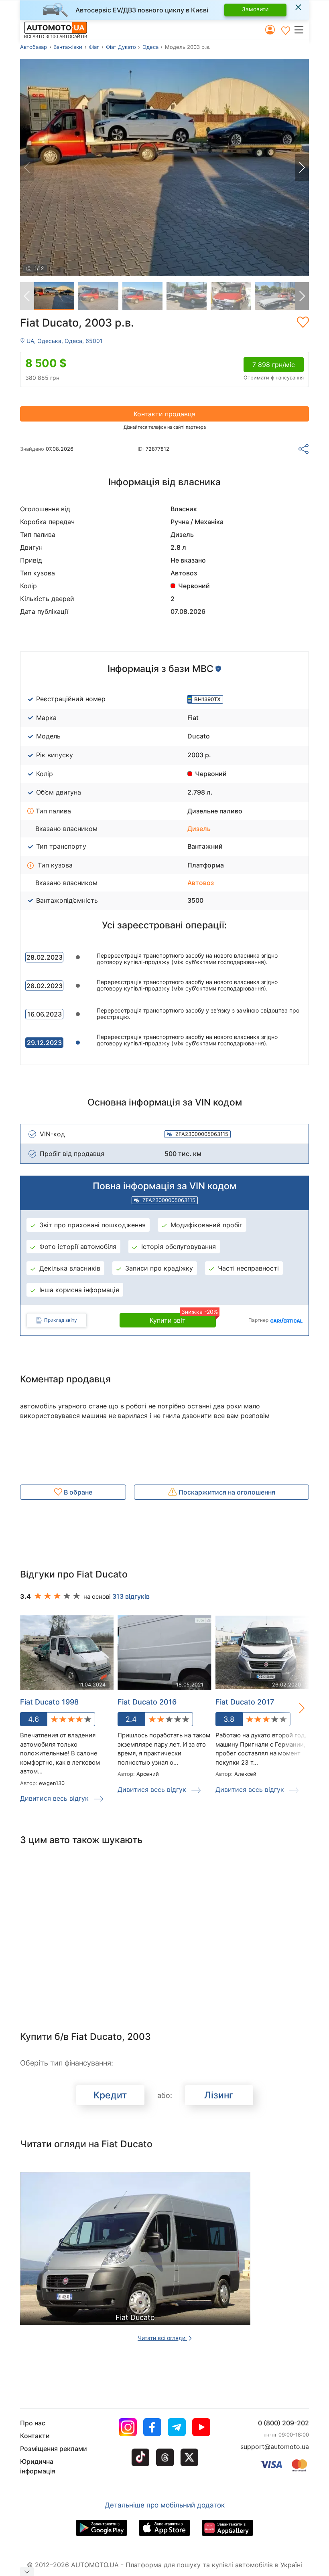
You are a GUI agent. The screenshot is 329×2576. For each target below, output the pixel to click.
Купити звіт (183, 1319)
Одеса (150, 47)
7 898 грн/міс (274, 365)
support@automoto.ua (275, 2447)
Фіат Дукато (121, 47)
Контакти (35, 2436)
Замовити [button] (255, 9)
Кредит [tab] (110, 2095)
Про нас (33, 2423)
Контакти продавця (164, 414)
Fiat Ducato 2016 (147, 1702)
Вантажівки (68, 47)
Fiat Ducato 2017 (245, 1702)
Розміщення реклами (54, 2449)
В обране (77, 1492)
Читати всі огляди (162, 2338)
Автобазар (34, 47)
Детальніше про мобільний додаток (165, 2505)
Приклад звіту (61, 1320)
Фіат (94, 47)
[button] (301, 30)
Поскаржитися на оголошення (226, 1492)
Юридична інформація (38, 2466)
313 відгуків (131, 1596)
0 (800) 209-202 (283, 2423)
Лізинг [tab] (219, 2095)
